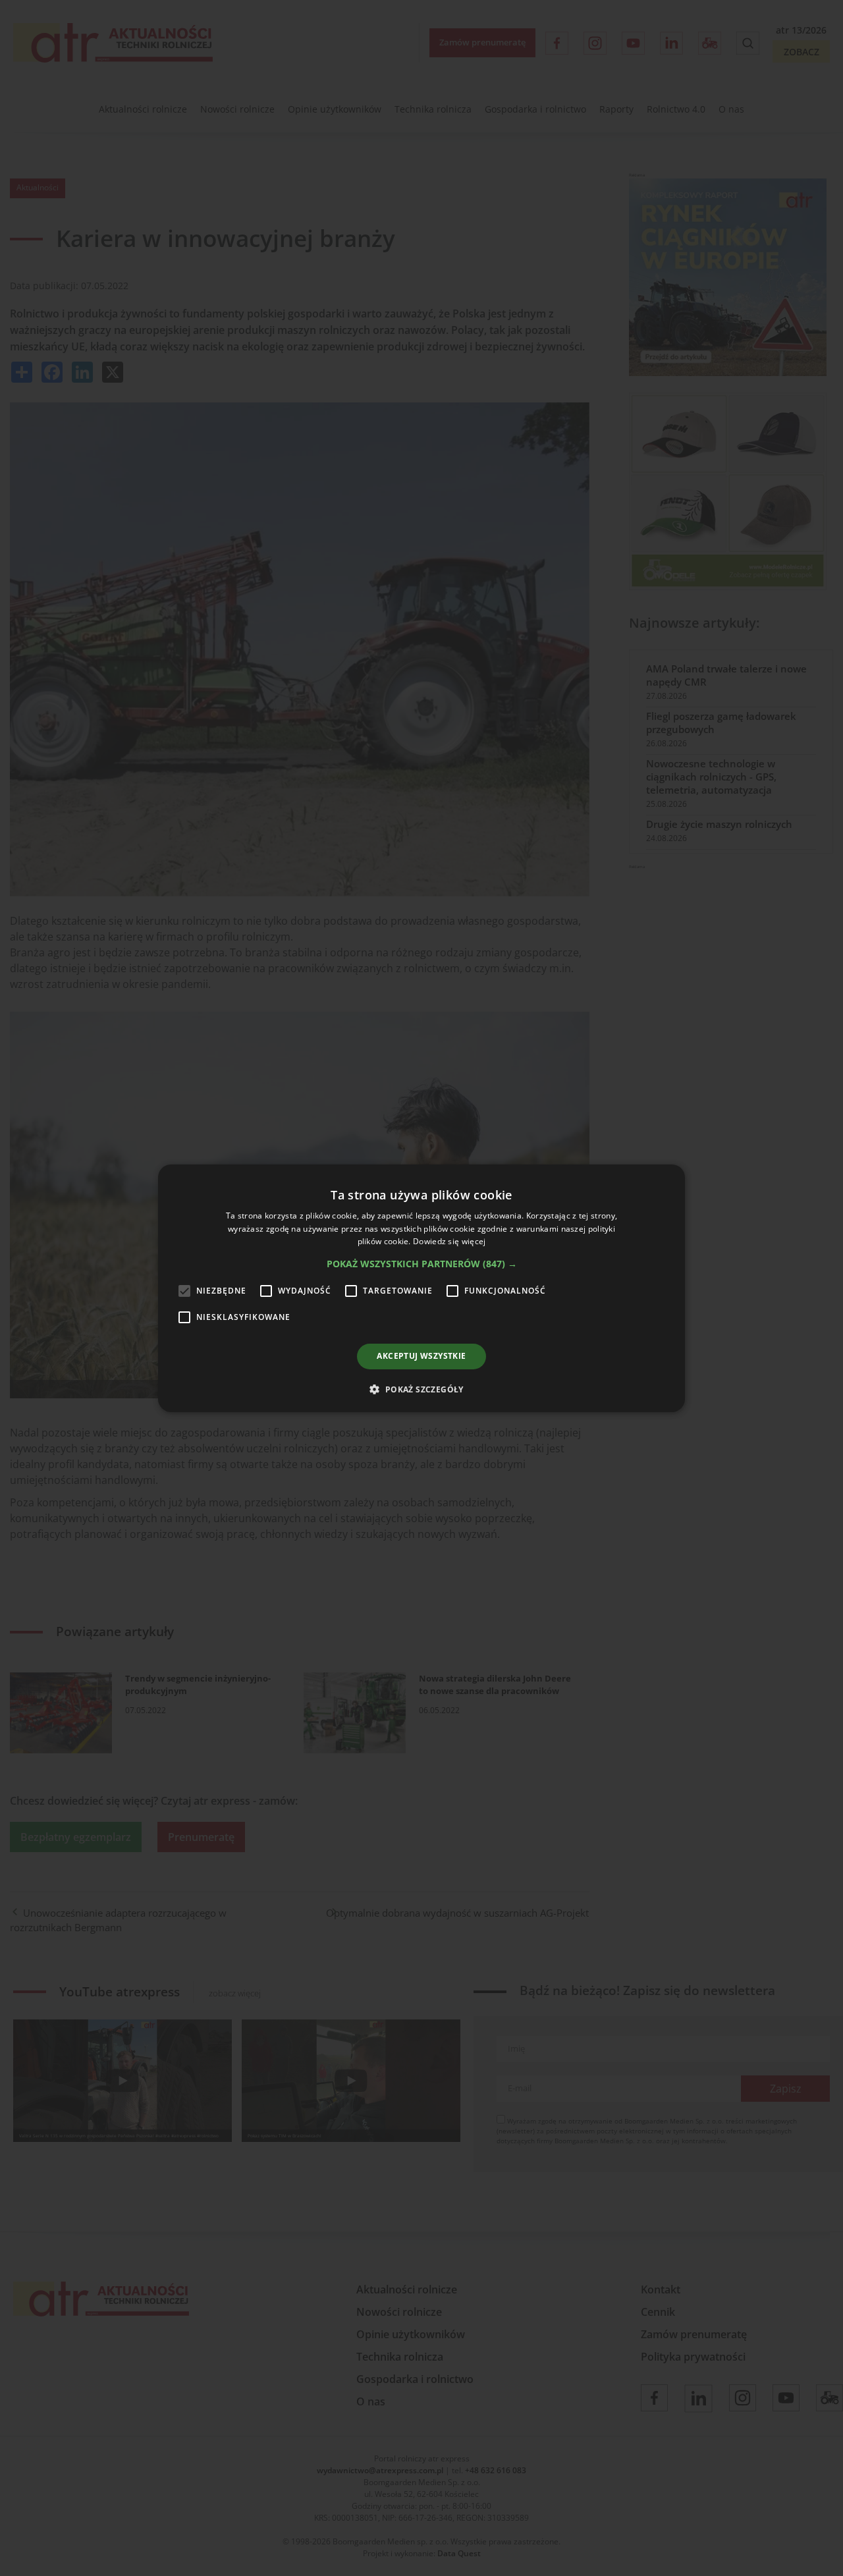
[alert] (421, 1288)
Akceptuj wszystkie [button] (421, 1356)
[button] (422, 1264)
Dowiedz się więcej (449, 1241)
